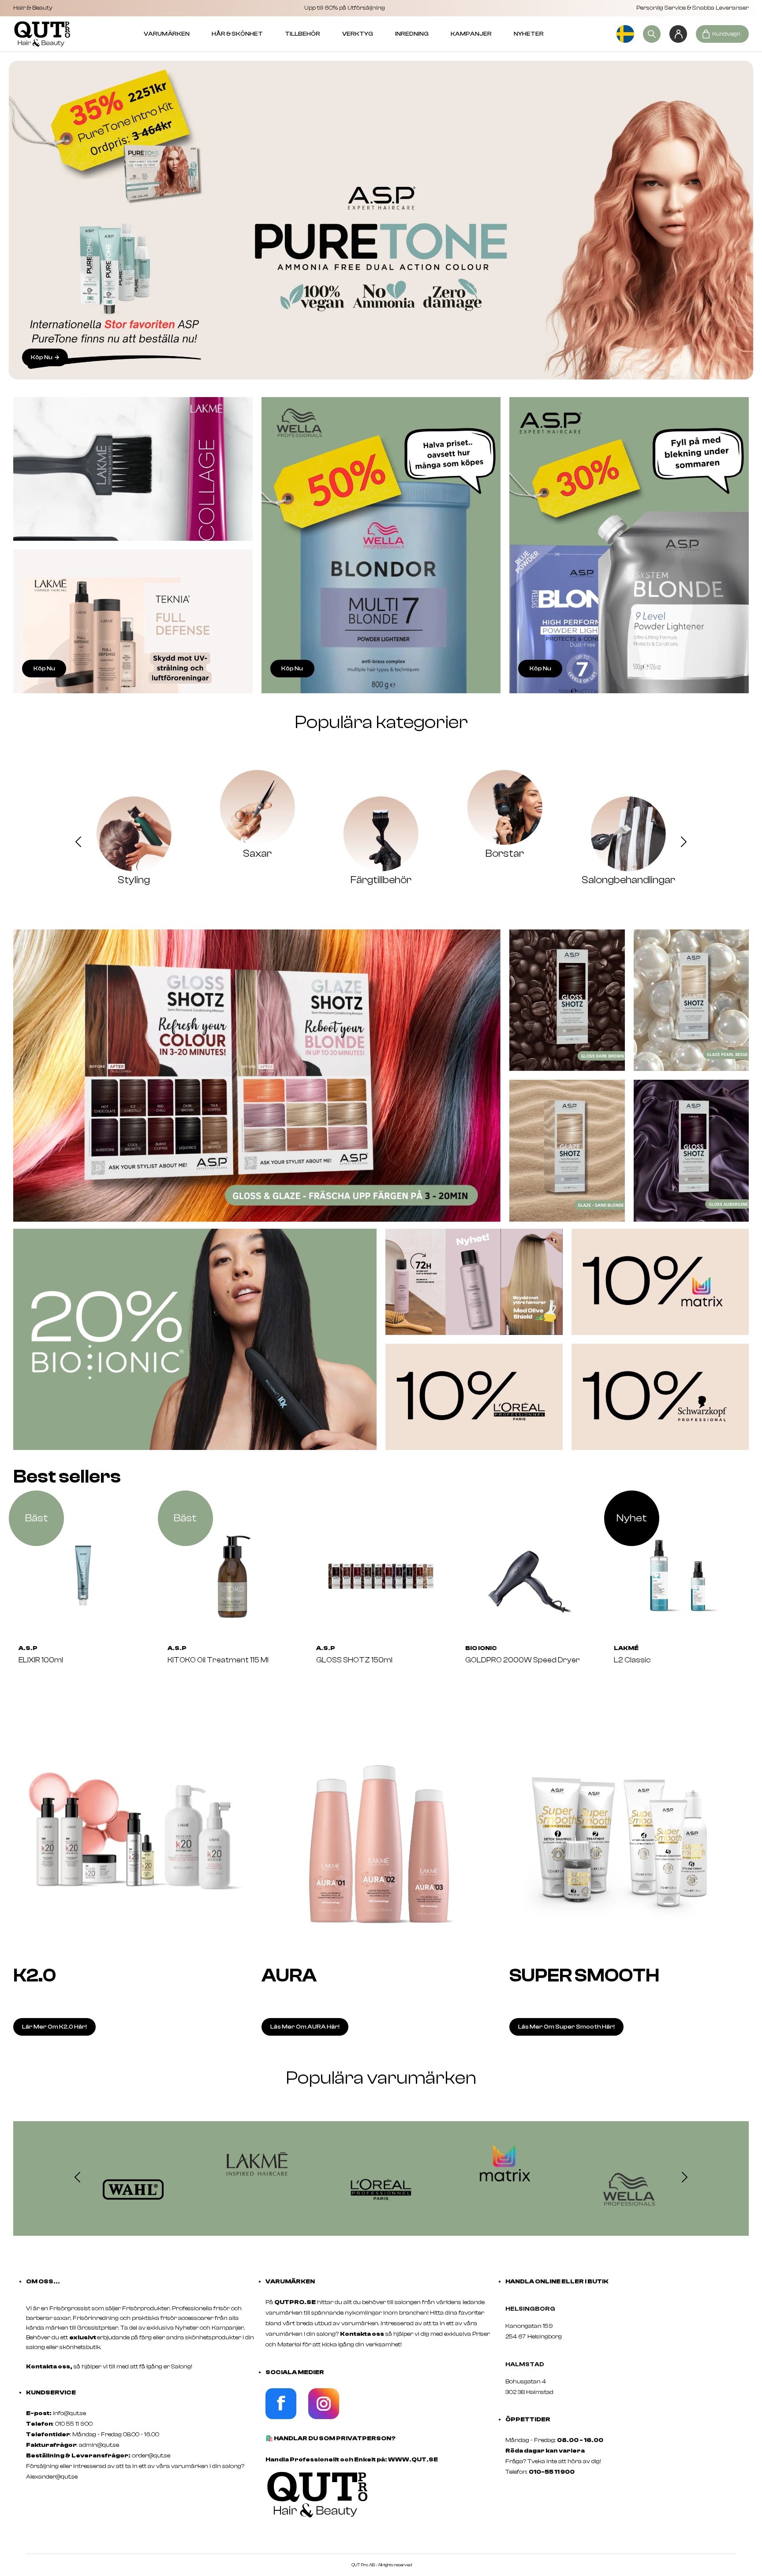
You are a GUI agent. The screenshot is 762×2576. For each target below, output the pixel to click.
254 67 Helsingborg (534, 2337)
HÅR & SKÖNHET (237, 34)
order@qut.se (151, 2456)
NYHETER (529, 34)
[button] (78, 843)
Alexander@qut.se (52, 2477)
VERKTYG (358, 34)
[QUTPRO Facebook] (281, 2417)
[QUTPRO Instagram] (324, 2417)
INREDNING (412, 34)
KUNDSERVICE (51, 2393)
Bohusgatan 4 (526, 2382)
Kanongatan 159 (542, 2326)
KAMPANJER (471, 34)
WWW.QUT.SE (413, 2460)
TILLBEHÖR (303, 34)
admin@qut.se (99, 2445)
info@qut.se (69, 2413)
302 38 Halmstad (529, 2392)
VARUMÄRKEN (167, 34)
